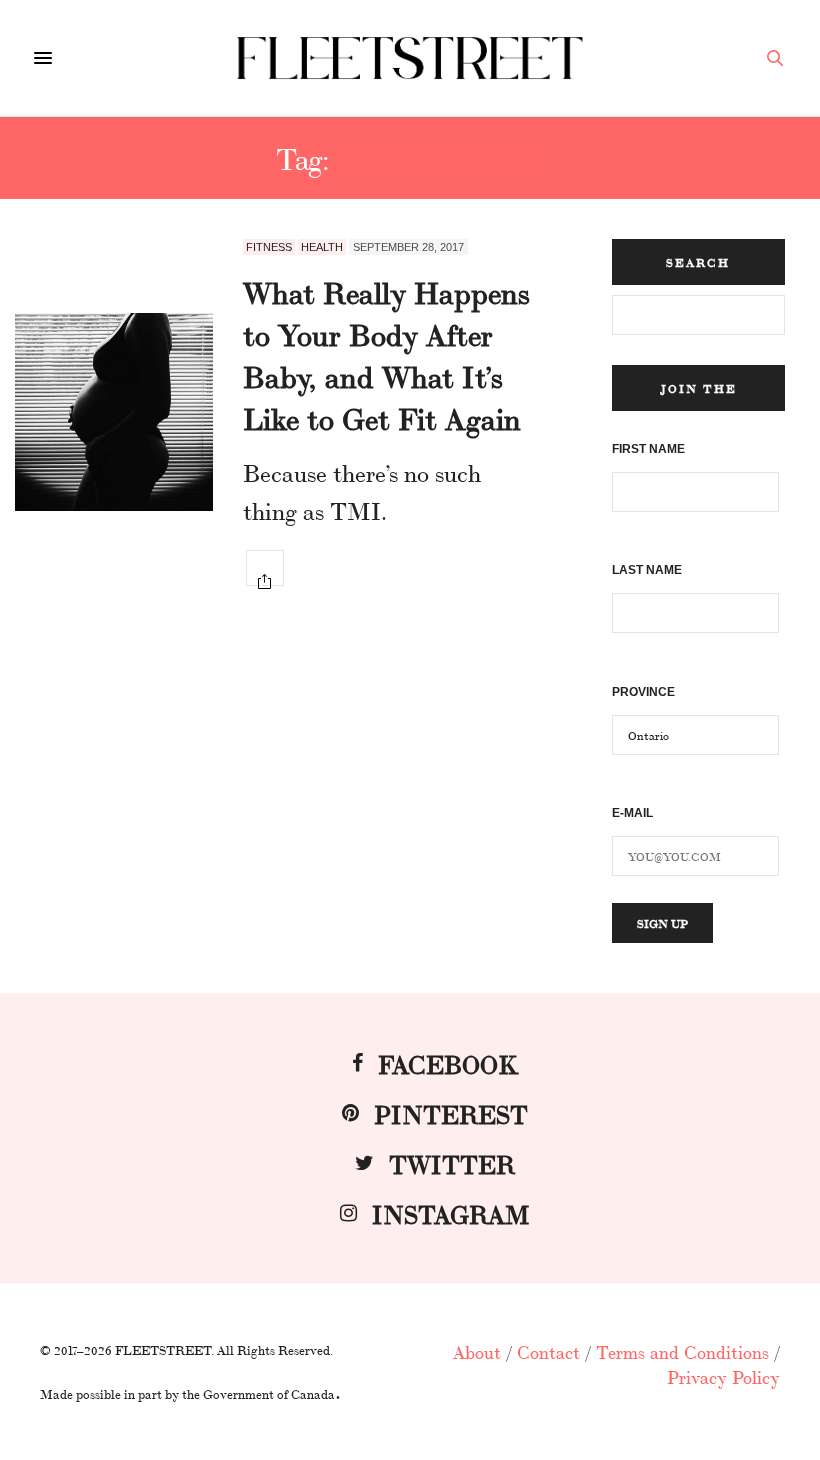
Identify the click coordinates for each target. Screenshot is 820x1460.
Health (322, 247)
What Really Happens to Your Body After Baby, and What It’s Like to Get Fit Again (386, 354)
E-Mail (632, 813)
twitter (452, 1162)
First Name (648, 449)
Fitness (269, 247)
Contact (548, 1351)
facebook (448, 1062)
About (477, 1351)
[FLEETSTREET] (410, 58)
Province (643, 692)
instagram (451, 1212)
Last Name (647, 570)
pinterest (451, 1112)
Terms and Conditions (682, 1351)
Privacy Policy (723, 1376)
